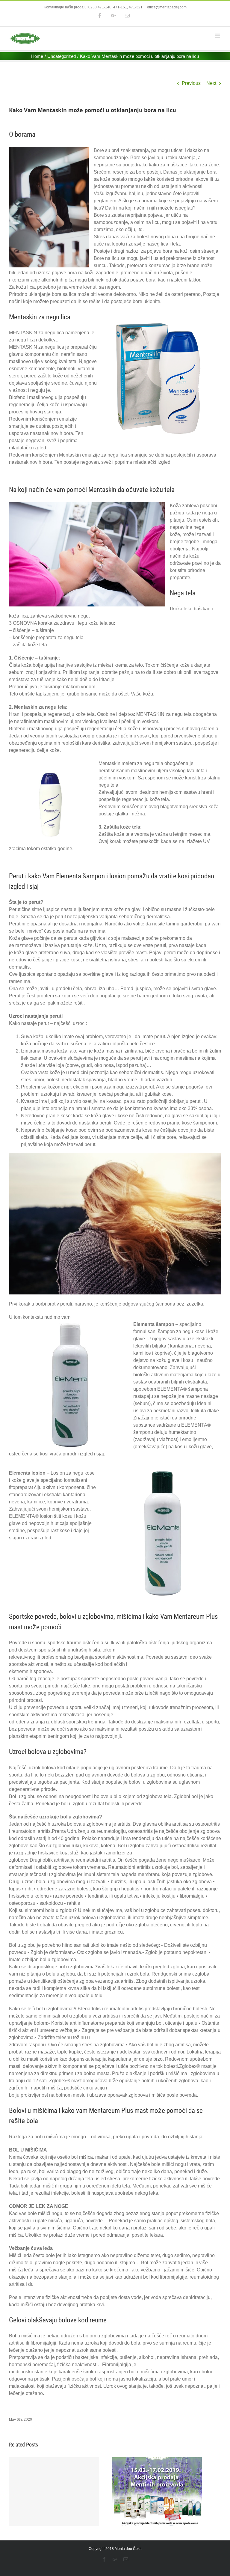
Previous (191, 83)
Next (211, 83)
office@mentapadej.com (167, 7)
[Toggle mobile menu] (218, 36)
